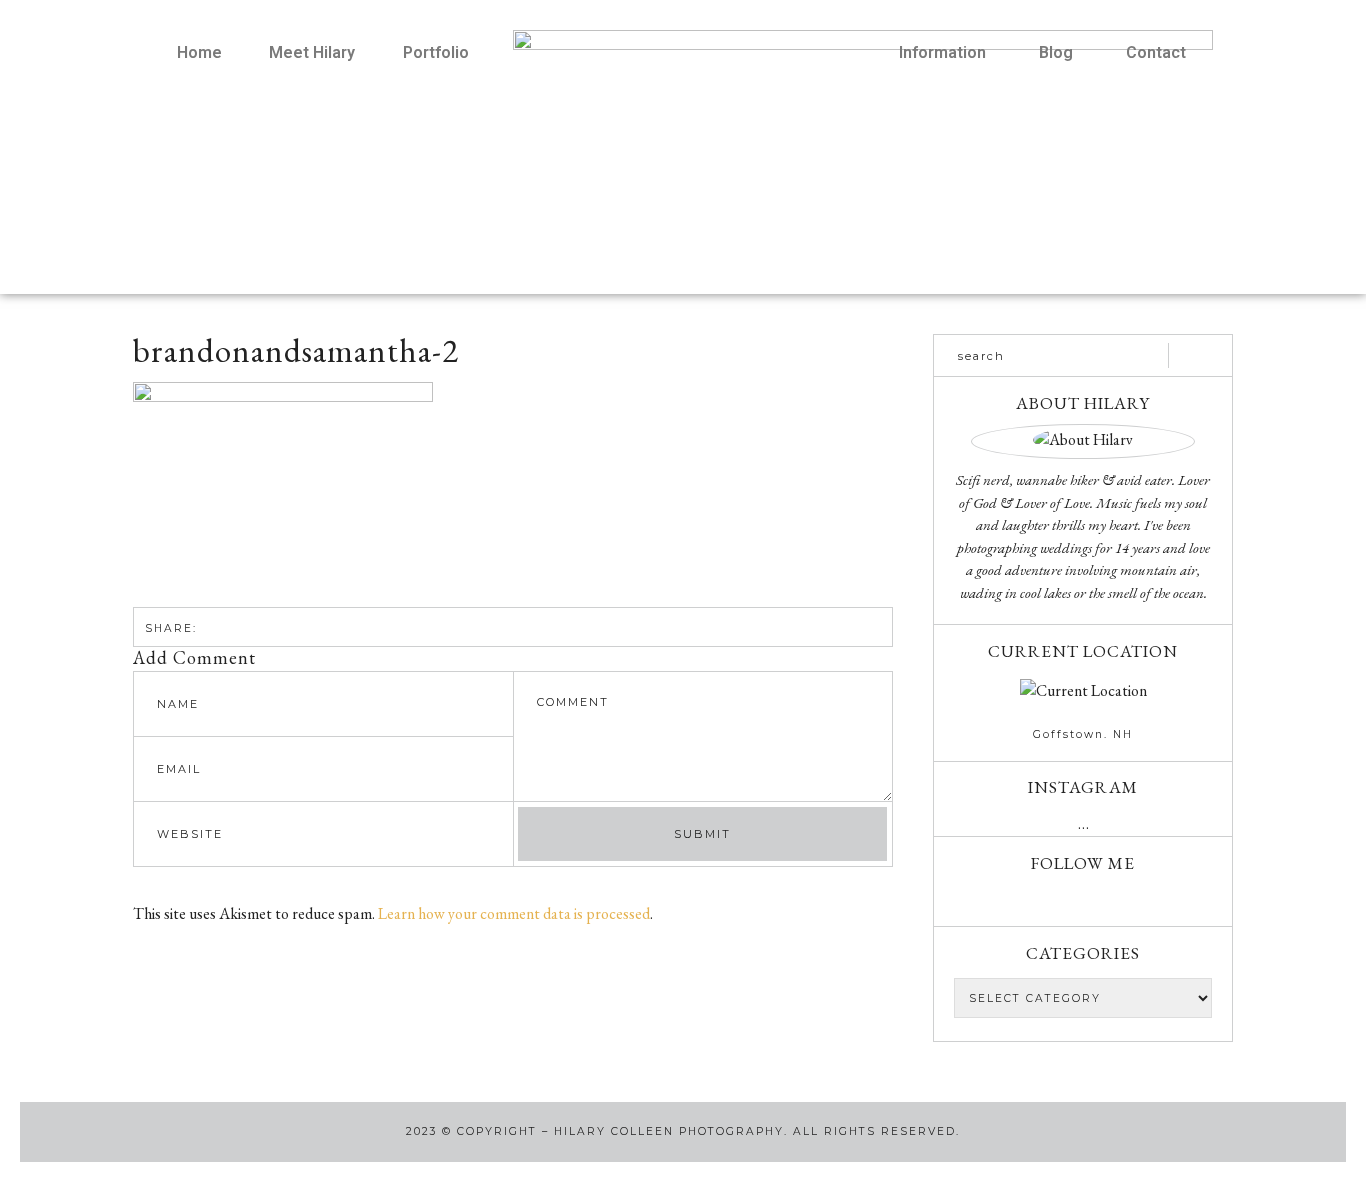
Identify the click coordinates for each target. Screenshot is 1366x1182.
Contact (1156, 52)
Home (199, 52)
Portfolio (436, 52)
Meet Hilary (312, 52)
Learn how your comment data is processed (514, 913)
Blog (1056, 52)
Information (942, 52)
